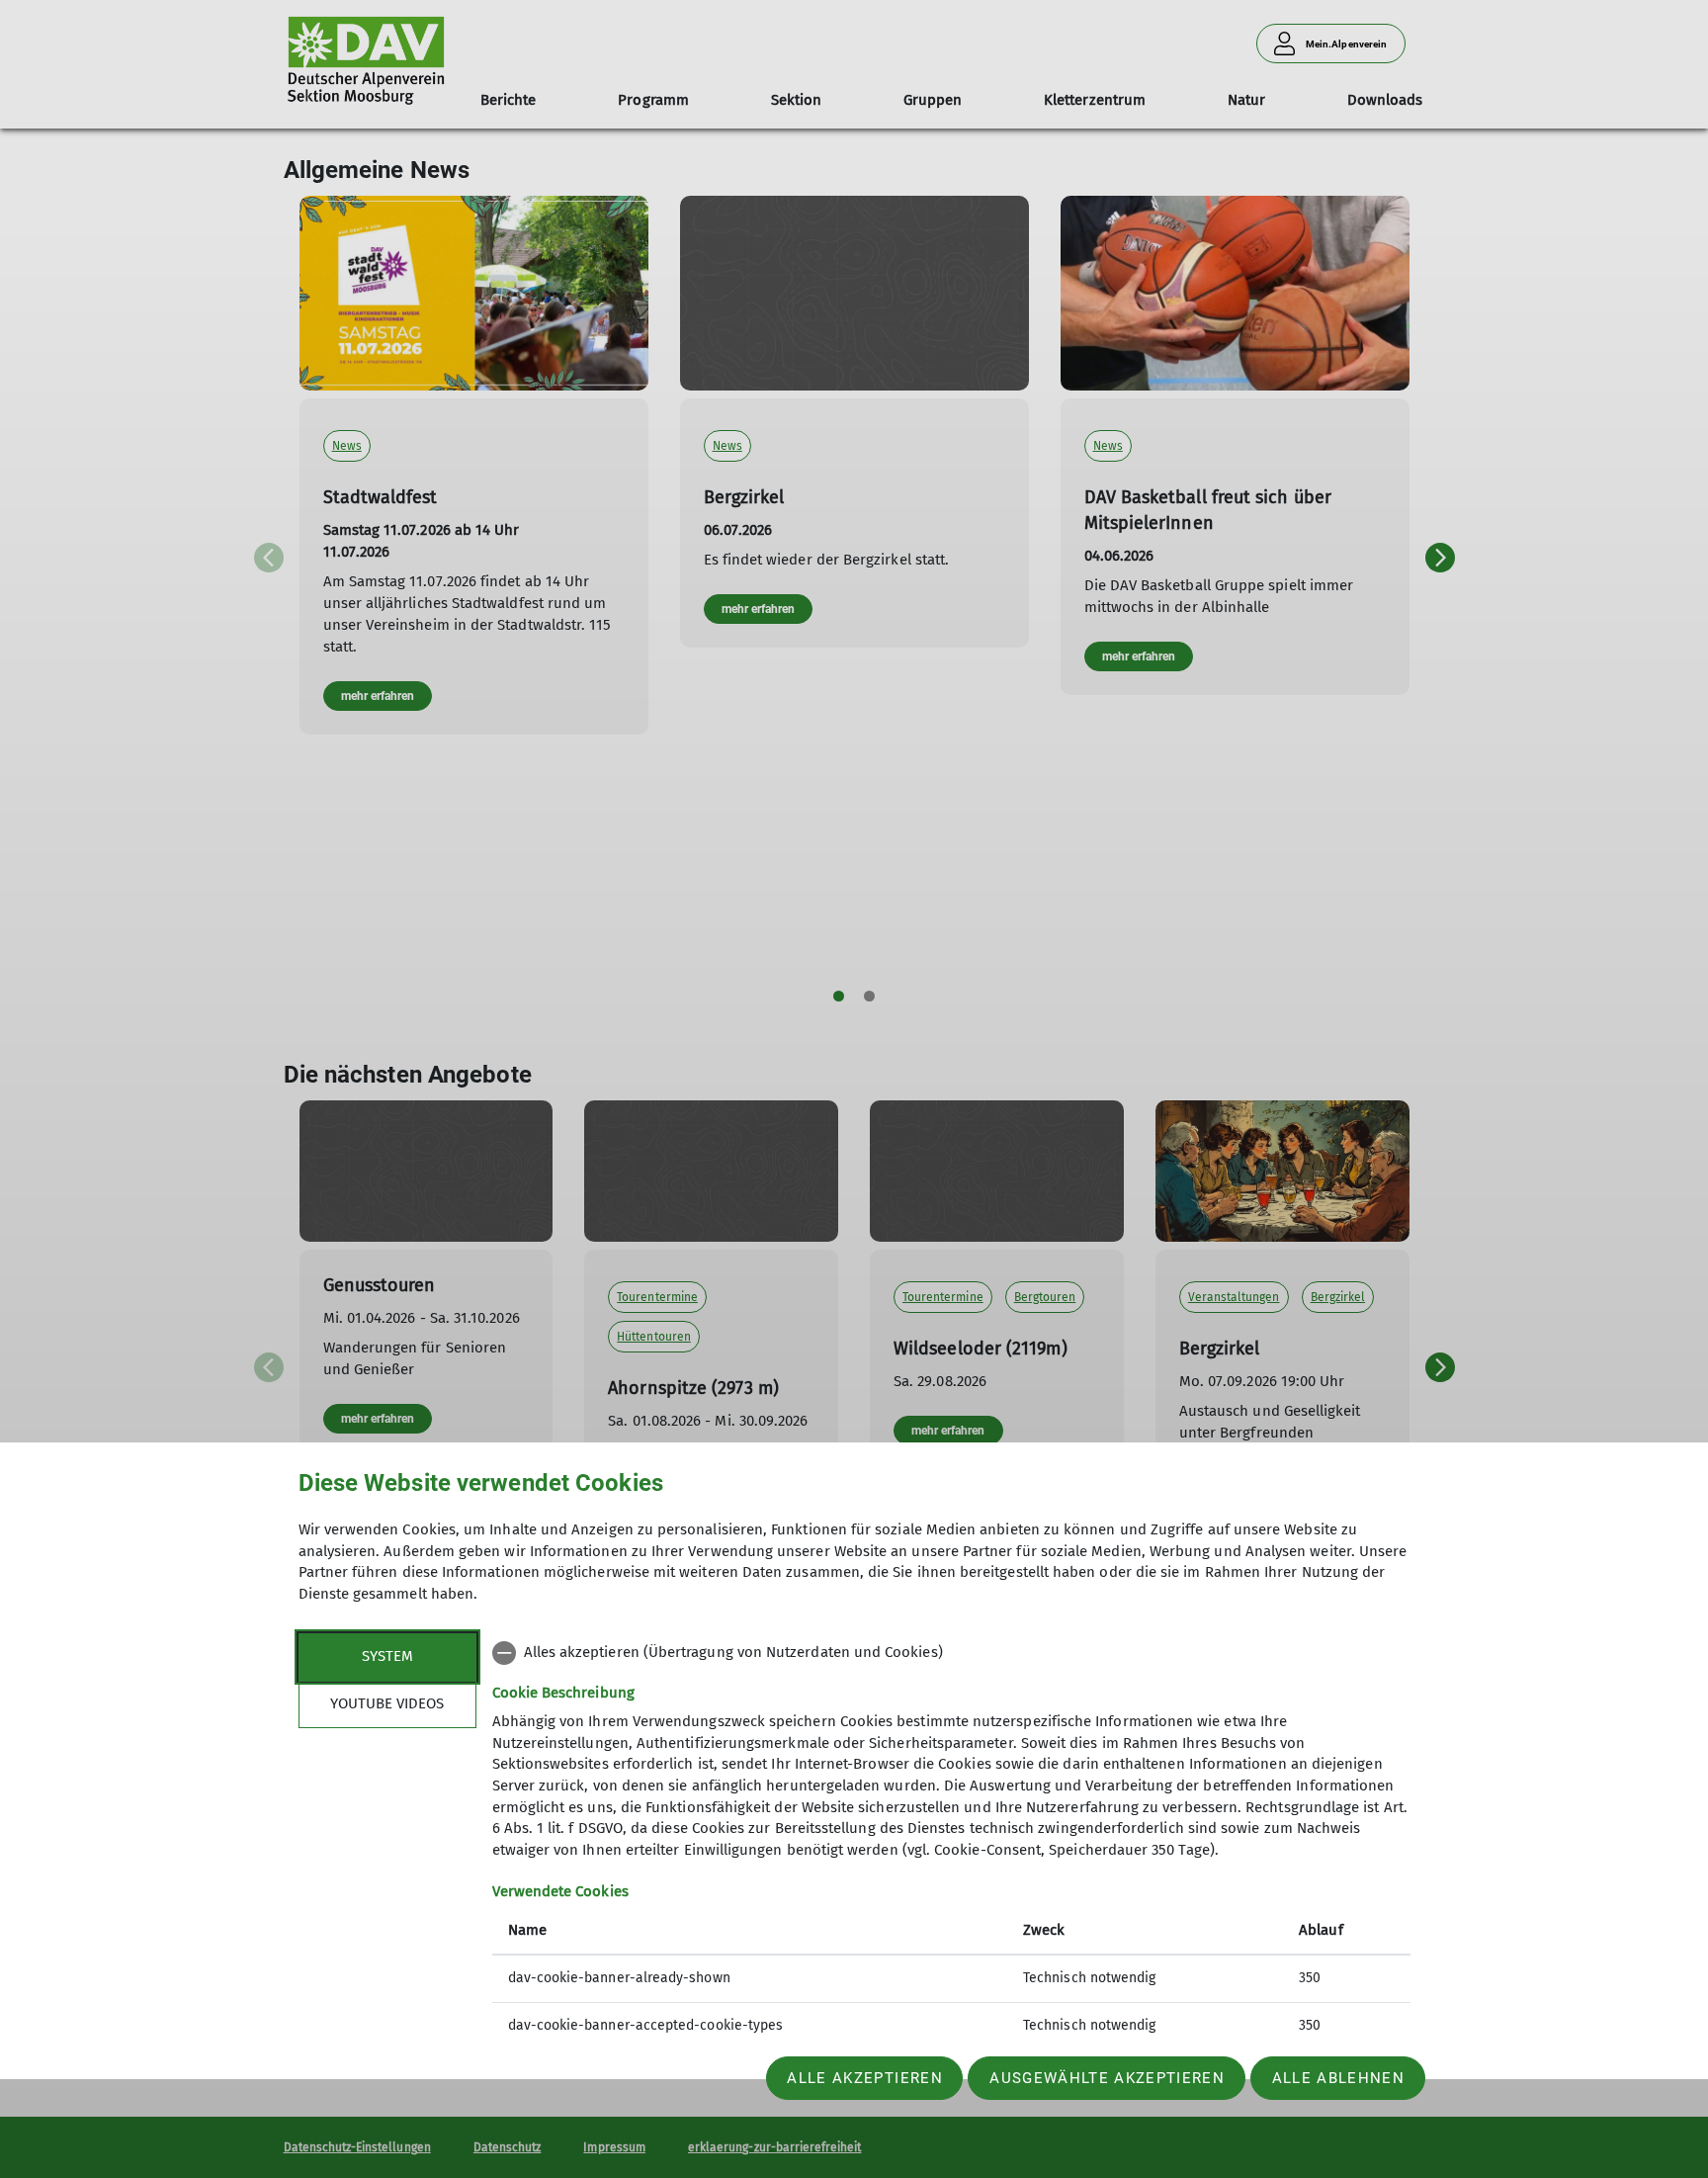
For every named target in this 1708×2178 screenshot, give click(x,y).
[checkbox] (951, 1653)
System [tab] (387, 1656)
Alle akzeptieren (864, 2078)
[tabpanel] (951, 1841)
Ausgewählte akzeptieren (1107, 2078)
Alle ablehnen (1338, 2078)
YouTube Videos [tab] (387, 1703)
